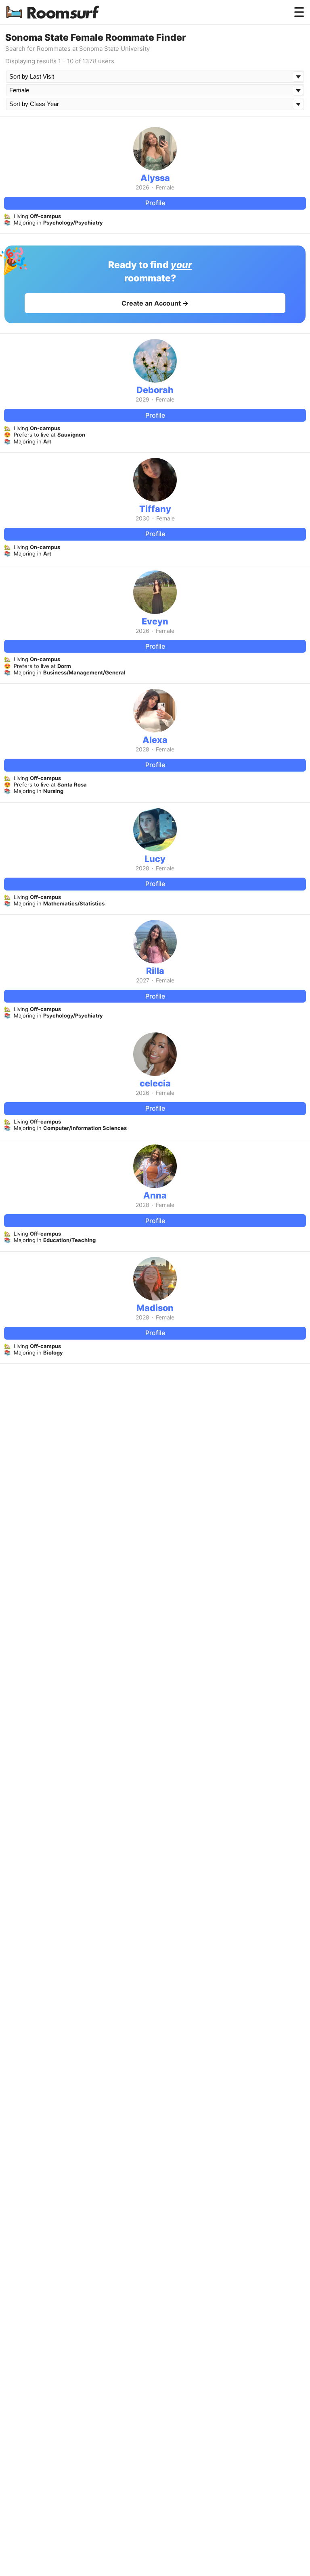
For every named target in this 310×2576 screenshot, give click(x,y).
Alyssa (155, 178)
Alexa (155, 740)
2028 (142, 749)
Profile (155, 203)
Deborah (155, 390)
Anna (155, 1195)
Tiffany (155, 509)
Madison (155, 1308)
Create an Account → (155, 303)
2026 (142, 187)
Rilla (155, 971)
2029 (142, 400)
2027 (143, 980)
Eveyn (155, 621)
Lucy (155, 859)
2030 (143, 518)
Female (165, 187)
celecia (155, 1083)
